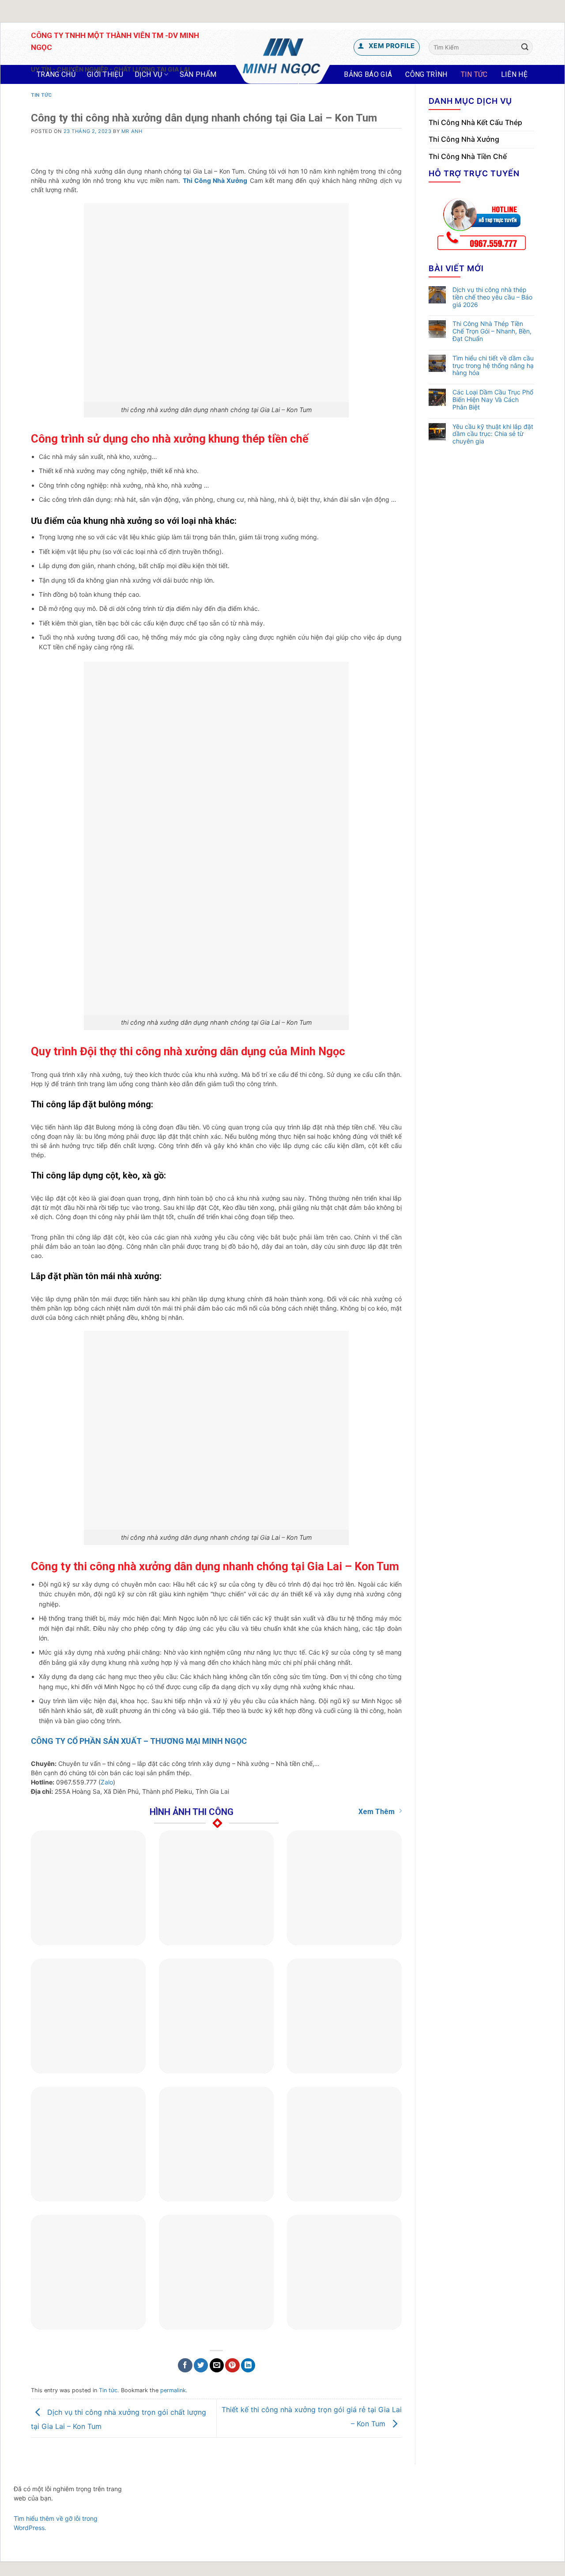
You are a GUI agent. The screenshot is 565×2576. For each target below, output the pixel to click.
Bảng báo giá (368, 74)
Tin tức (474, 74)
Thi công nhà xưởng (464, 139)
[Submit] (525, 47)
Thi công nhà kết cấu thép (475, 122)
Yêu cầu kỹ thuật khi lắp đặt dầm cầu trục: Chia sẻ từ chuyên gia (493, 434)
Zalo (107, 1782)
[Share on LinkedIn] (248, 2366)
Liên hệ (514, 74)
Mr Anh (132, 131)
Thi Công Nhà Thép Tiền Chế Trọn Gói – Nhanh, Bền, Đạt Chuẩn (492, 331)
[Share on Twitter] (201, 2366)
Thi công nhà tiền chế (468, 156)
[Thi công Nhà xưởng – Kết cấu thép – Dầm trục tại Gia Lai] (283, 57)
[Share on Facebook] (185, 2366)
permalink (173, 2390)
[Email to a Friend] (217, 2366)
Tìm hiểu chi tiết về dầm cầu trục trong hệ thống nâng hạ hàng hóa (493, 366)
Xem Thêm (377, 1812)
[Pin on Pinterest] (232, 2366)
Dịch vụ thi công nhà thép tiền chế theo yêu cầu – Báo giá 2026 (492, 297)
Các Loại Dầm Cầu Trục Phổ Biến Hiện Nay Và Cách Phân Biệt (493, 400)
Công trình (426, 74)
